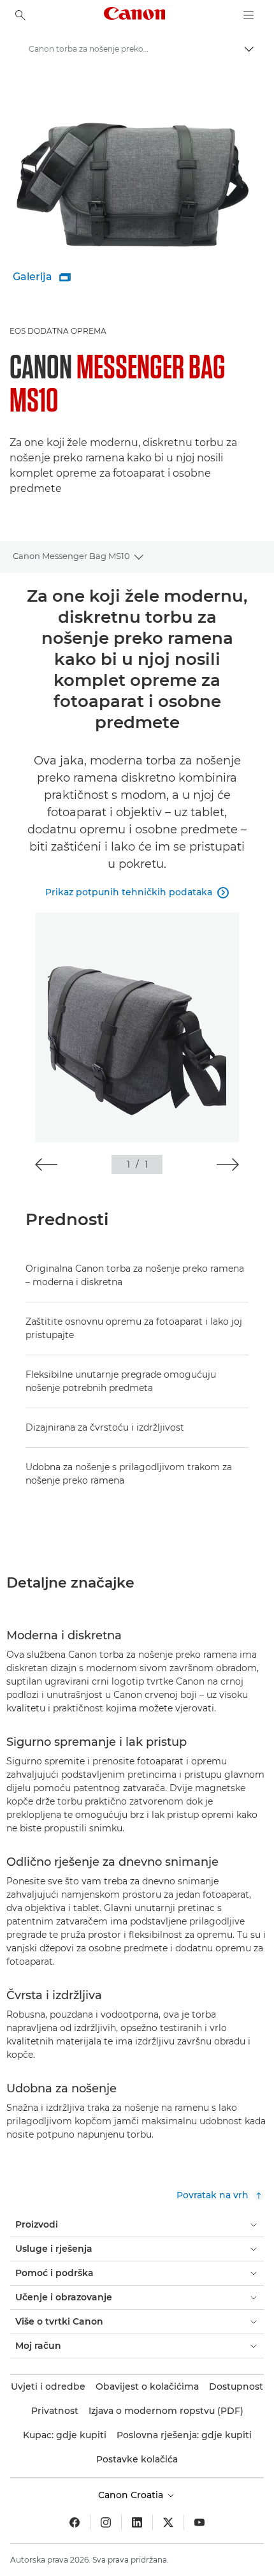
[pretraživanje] (20, 15)
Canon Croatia (132, 2495)
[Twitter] (168, 2522)
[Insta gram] (106, 2522)
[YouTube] (199, 2522)
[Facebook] (75, 2522)
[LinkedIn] (137, 2522)
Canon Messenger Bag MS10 (71, 556)
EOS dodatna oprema (58, 331)
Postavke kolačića (137, 2459)
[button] (46, 1165)
